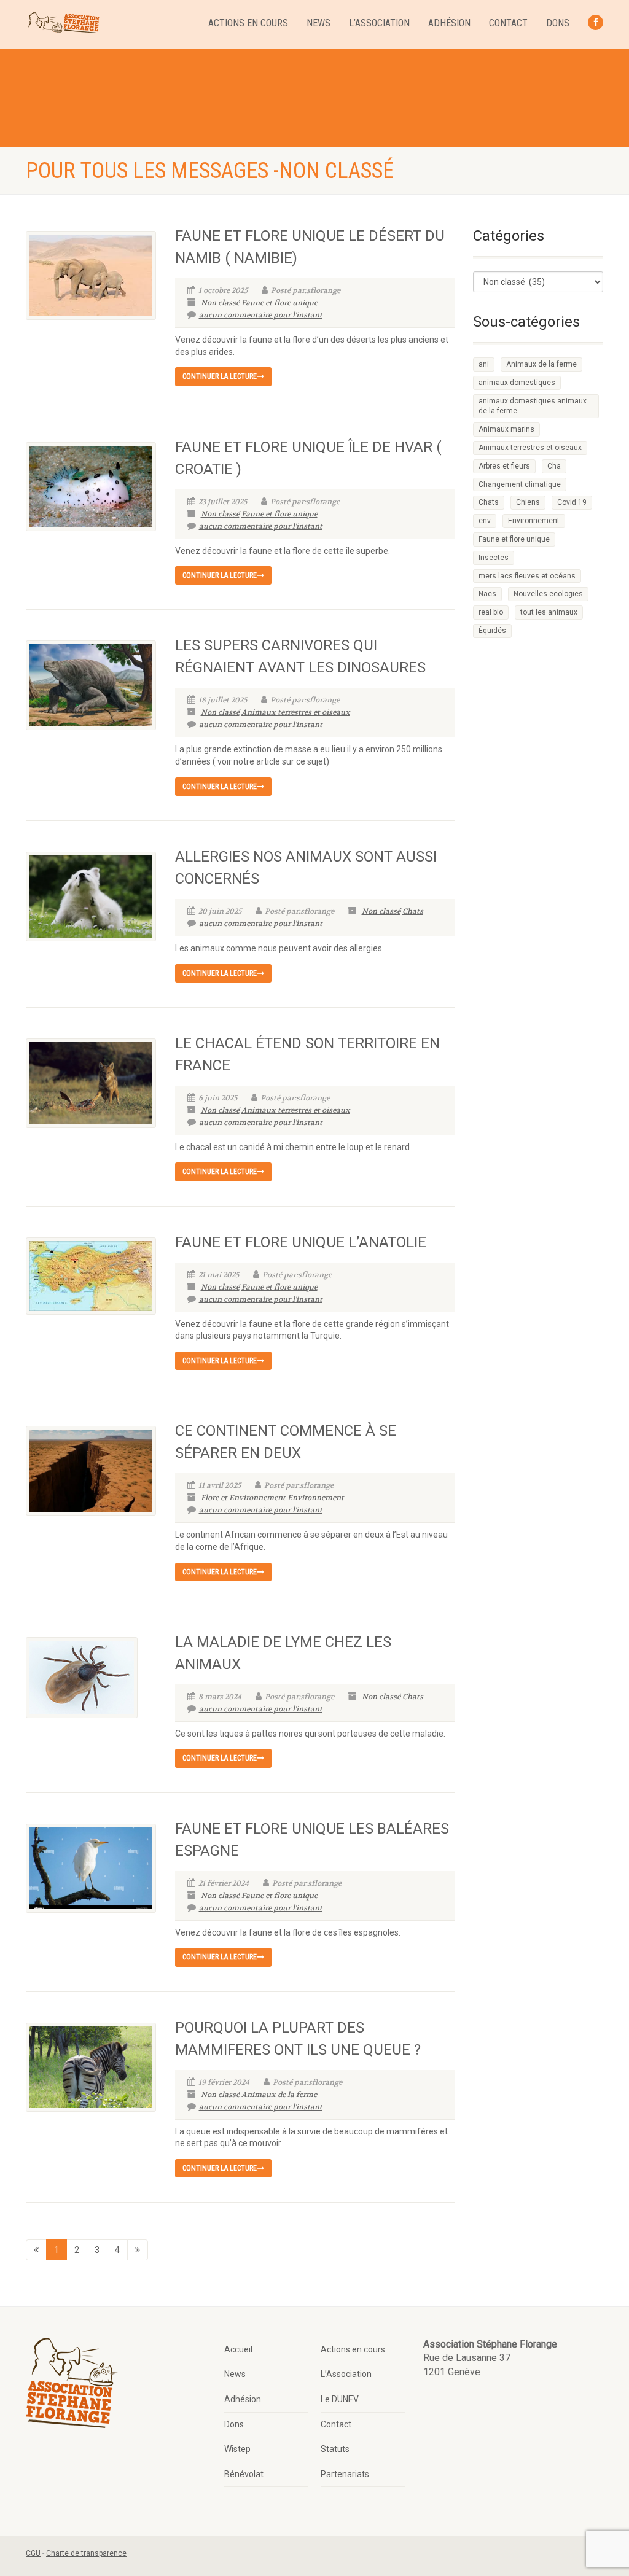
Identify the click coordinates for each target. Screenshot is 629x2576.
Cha (554, 466)
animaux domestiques (517, 383)
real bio (491, 612)
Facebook (596, 22)
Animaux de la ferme (279, 2095)
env (485, 521)
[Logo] (63, 23)
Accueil (238, 2349)
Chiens (528, 502)
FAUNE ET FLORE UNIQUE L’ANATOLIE (301, 1242)
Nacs (487, 594)
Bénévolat (244, 2474)
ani (484, 364)
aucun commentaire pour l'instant (261, 315)
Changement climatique (520, 484)
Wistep (237, 2449)
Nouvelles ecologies (548, 594)
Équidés (492, 631)
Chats (413, 911)
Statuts (335, 2449)
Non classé (220, 303)
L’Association (379, 23)
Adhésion (449, 23)
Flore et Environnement (243, 1498)
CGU (33, 2553)
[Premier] (36, 2250)
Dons (558, 23)
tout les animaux (549, 612)
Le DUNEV (340, 2399)
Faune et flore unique (279, 303)
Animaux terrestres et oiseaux (296, 712)
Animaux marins (506, 429)
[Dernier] (138, 2250)
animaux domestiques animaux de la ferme (533, 406)
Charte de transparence (86, 2553)
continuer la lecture (220, 376)
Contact (508, 23)
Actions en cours (248, 23)
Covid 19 (572, 502)
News (318, 23)
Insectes (494, 558)
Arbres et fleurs (504, 466)
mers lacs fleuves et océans (527, 576)
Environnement (316, 1498)
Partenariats (345, 2474)
